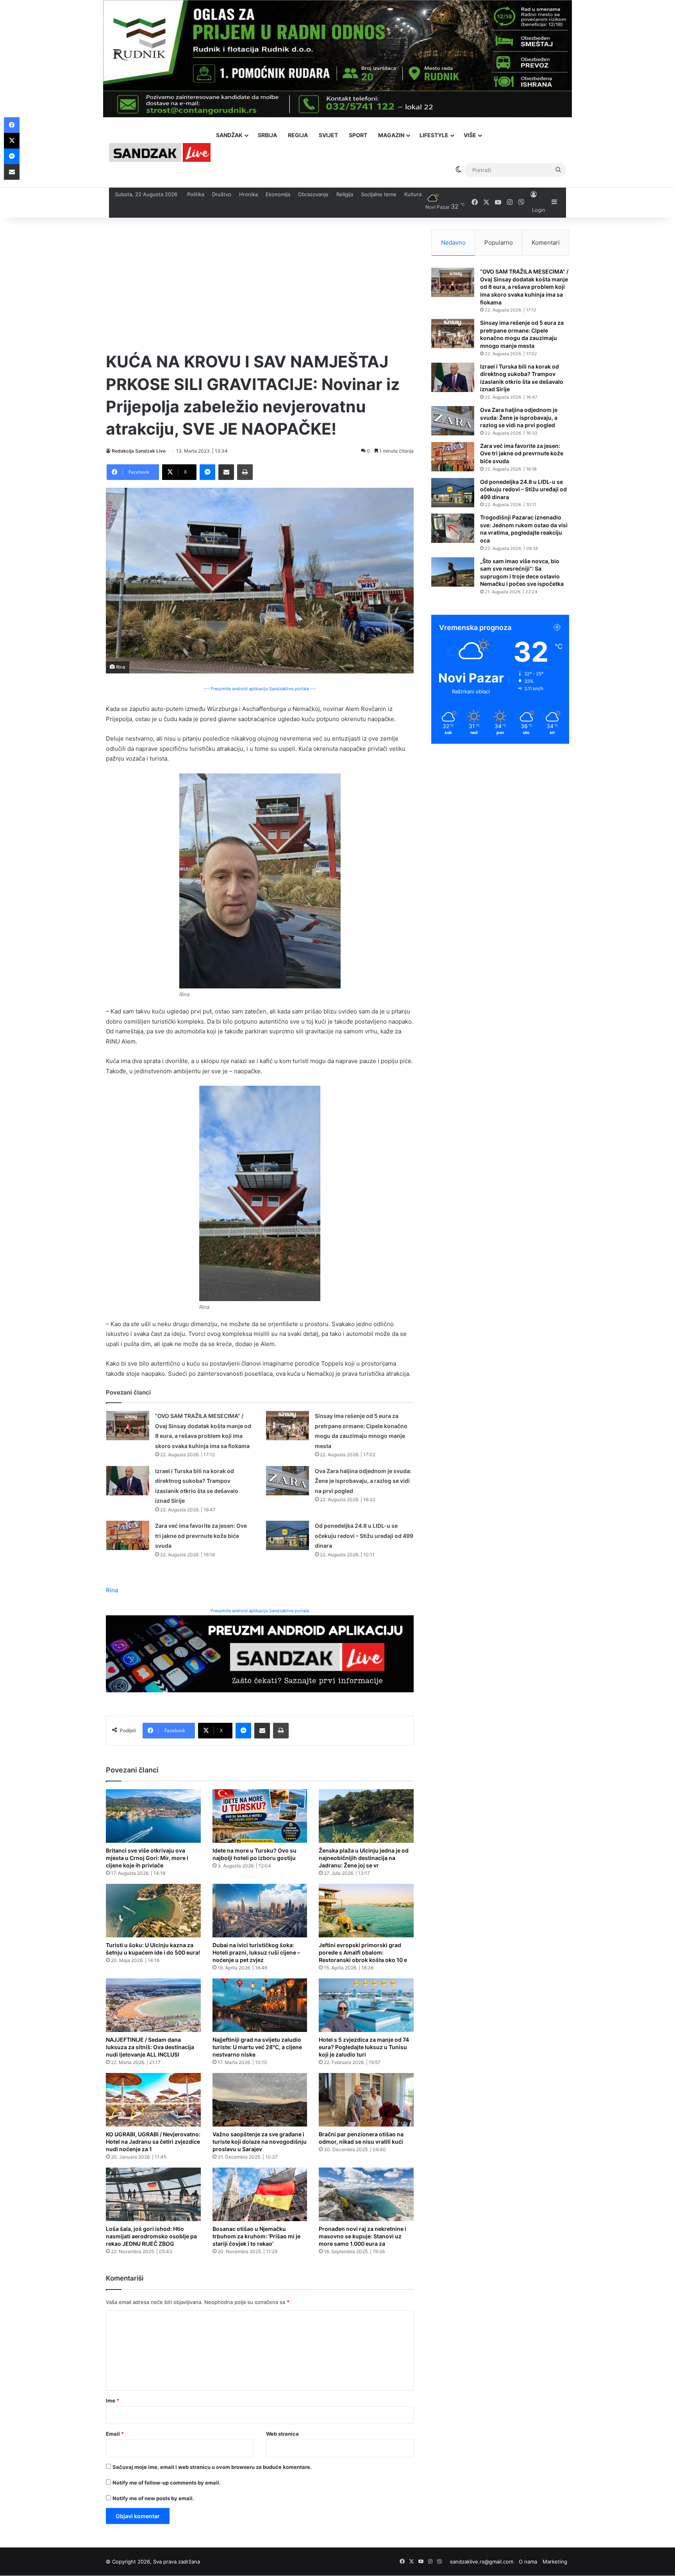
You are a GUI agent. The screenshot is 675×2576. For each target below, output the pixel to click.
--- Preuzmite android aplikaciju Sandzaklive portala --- (260, 689)
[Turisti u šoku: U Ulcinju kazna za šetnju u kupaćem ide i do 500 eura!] (153, 1911)
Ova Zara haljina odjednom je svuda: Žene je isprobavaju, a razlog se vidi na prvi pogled (363, 1481)
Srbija (267, 135)
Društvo (222, 194)
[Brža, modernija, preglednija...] (260, 1653)
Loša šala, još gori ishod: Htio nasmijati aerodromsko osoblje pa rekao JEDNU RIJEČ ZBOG (151, 2236)
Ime (112, 2401)
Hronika (248, 194)
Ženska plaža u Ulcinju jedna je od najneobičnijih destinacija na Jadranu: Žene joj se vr (364, 1858)
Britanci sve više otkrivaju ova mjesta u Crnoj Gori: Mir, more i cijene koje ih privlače (147, 1858)
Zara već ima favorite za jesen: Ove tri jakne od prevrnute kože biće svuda (201, 1536)
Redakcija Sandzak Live (139, 451)
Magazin (391, 135)
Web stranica (282, 2434)
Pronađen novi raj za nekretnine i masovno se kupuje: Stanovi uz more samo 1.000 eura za (362, 2236)
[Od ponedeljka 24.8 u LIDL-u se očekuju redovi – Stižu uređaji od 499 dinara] (287, 1535)
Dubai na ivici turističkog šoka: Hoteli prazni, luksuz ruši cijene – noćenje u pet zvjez (256, 1952)
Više (470, 135)
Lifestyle (434, 135)
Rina (112, 1590)
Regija (298, 135)
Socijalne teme (379, 194)
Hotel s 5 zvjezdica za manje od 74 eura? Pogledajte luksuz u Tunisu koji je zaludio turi (364, 2047)
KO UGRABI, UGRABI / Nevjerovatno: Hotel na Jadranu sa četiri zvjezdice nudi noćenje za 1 (153, 2142)
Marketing (555, 2562)
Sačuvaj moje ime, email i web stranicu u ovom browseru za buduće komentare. (212, 2467)
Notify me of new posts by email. (153, 2498)
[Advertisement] (260, 284)
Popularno (499, 243)
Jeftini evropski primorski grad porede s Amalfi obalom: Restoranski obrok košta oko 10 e (363, 1952)
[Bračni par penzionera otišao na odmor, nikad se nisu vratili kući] (366, 2100)
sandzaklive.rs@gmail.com (482, 2562)
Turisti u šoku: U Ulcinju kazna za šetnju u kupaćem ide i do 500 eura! (153, 1949)
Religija (345, 194)
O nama (528, 2562)
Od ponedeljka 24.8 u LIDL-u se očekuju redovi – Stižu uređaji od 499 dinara (364, 1536)
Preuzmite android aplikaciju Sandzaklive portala (260, 1611)
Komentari (546, 243)
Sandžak (229, 135)
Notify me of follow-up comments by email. (167, 2483)
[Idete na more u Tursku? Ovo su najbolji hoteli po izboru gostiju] (260, 1816)
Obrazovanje (313, 194)
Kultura (413, 194)
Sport (358, 135)
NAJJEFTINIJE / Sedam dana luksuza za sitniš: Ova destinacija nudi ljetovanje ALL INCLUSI (150, 2047)
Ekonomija (278, 194)
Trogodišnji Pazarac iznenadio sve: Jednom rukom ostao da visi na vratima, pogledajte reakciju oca (524, 529)
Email (115, 2434)
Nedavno (453, 243)
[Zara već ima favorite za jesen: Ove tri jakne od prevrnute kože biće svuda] (128, 1535)
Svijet (328, 135)
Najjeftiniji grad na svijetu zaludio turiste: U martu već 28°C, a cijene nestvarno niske (257, 2047)
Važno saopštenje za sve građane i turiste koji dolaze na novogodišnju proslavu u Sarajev (260, 2142)
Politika (196, 194)
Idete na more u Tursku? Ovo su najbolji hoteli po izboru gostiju (254, 1854)
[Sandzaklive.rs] (160, 152)
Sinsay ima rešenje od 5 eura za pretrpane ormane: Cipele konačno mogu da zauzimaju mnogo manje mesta (522, 334)
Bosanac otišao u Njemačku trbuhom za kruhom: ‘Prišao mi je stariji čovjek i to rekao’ (256, 2236)
